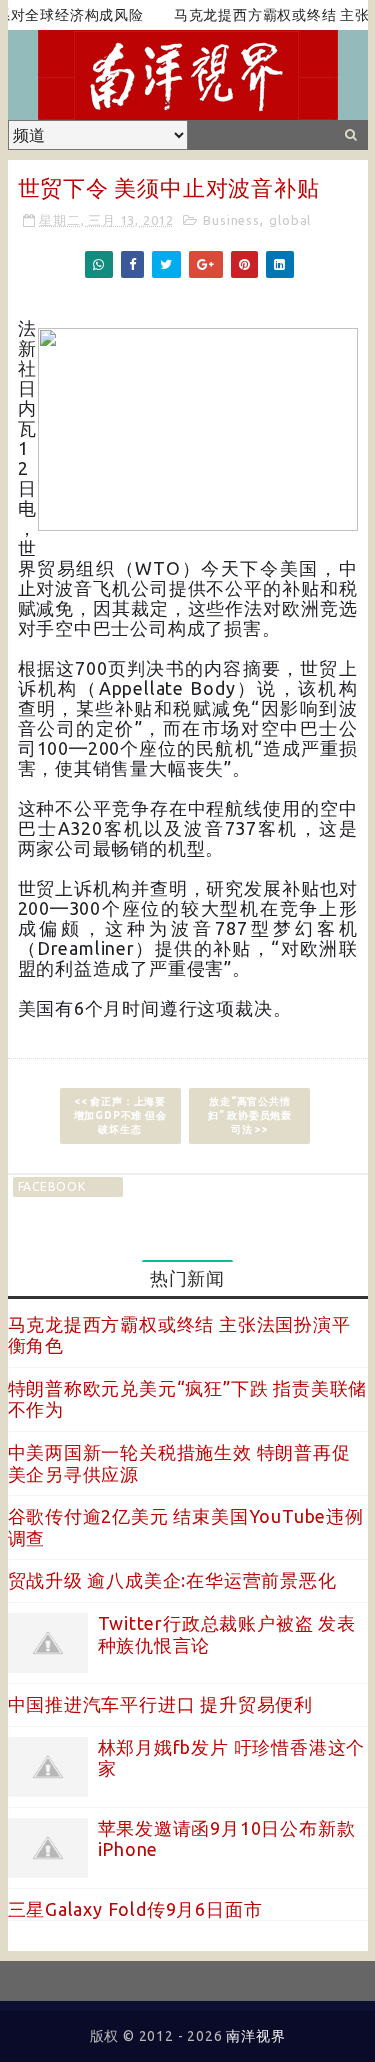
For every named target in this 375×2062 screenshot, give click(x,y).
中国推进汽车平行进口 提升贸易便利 (161, 1704)
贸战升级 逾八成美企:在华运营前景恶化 (172, 1580)
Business (231, 220)
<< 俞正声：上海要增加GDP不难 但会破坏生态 (120, 1115)
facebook (52, 1186)
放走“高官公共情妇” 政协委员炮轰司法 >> (250, 1115)
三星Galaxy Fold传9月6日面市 (135, 1909)
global (290, 220)
